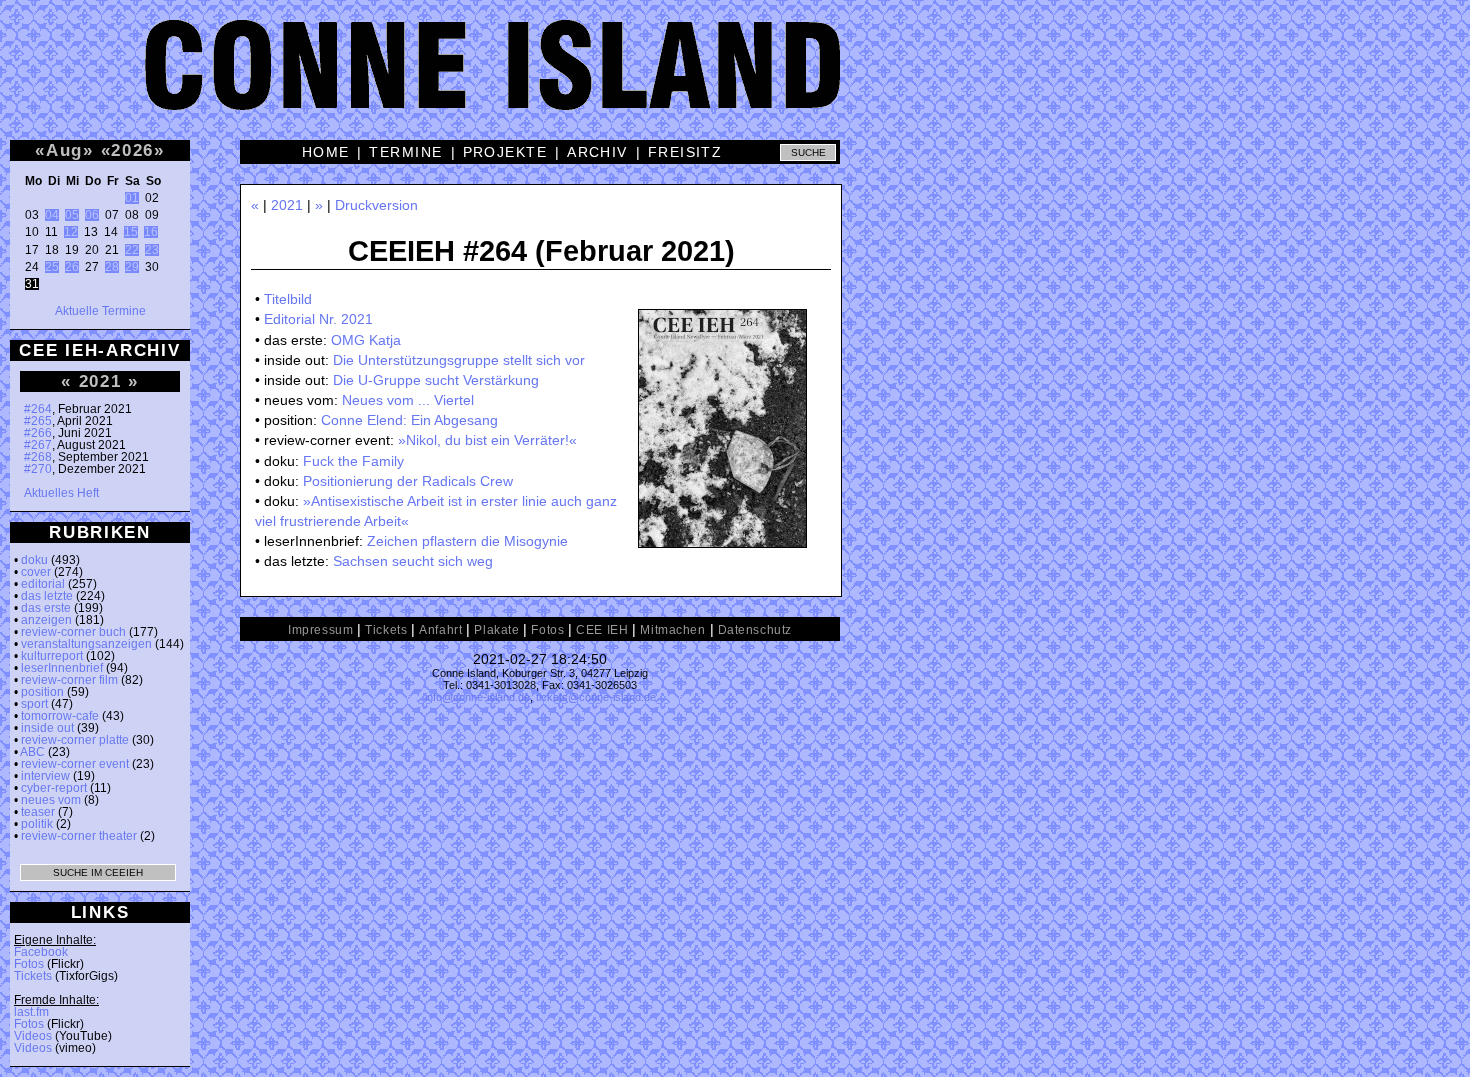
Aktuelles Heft (61, 493)
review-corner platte (75, 740)
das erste (46, 608)
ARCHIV (597, 152)
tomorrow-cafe (60, 716)
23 (152, 250)
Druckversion (376, 205)
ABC (32, 752)
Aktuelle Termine (100, 311)
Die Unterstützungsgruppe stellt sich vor (459, 360)
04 (52, 215)
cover (36, 572)
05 (72, 215)
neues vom (51, 800)
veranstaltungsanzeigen (86, 644)
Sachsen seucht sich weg (413, 561)
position (42, 692)
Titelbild (288, 299)
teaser (38, 812)
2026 (132, 150)
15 (131, 232)
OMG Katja (366, 340)
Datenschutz (755, 630)
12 (71, 232)
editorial (43, 584)
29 (132, 267)
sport (34, 704)
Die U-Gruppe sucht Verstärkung (436, 380)
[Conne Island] (735, 80)
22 (132, 250)
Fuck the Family (353, 461)
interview (45, 776)
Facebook (41, 952)
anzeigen (46, 620)
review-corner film (69, 680)
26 (72, 267)
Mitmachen (672, 630)
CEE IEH (602, 630)
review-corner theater (79, 836)
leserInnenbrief (62, 668)
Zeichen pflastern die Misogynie (467, 541)
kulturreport (52, 656)
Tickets (33, 976)
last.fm (31, 1012)
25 (52, 267)
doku (34, 560)
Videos (33, 1036)
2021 (100, 381)
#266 (38, 433)
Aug (64, 150)
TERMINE (405, 152)
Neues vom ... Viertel (408, 400)
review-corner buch (73, 632)
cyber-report (54, 788)
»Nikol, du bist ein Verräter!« (487, 440)
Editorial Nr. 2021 (318, 319)
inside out (47, 728)
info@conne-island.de (477, 697)
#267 (38, 445)
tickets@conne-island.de (596, 697)
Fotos (29, 964)
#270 (38, 469)
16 (151, 232)
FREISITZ (685, 152)
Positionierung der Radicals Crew (408, 481)
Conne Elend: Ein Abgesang (409, 420)
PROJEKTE (505, 152)
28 (112, 267)
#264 (38, 409)
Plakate (496, 630)
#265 (38, 421)
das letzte (47, 596)
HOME (326, 152)
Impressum (320, 630)
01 (132, 198)
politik (37, 824)
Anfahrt (440, 630)
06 (92, 215)
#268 (38, 457)
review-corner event (75, 764)
